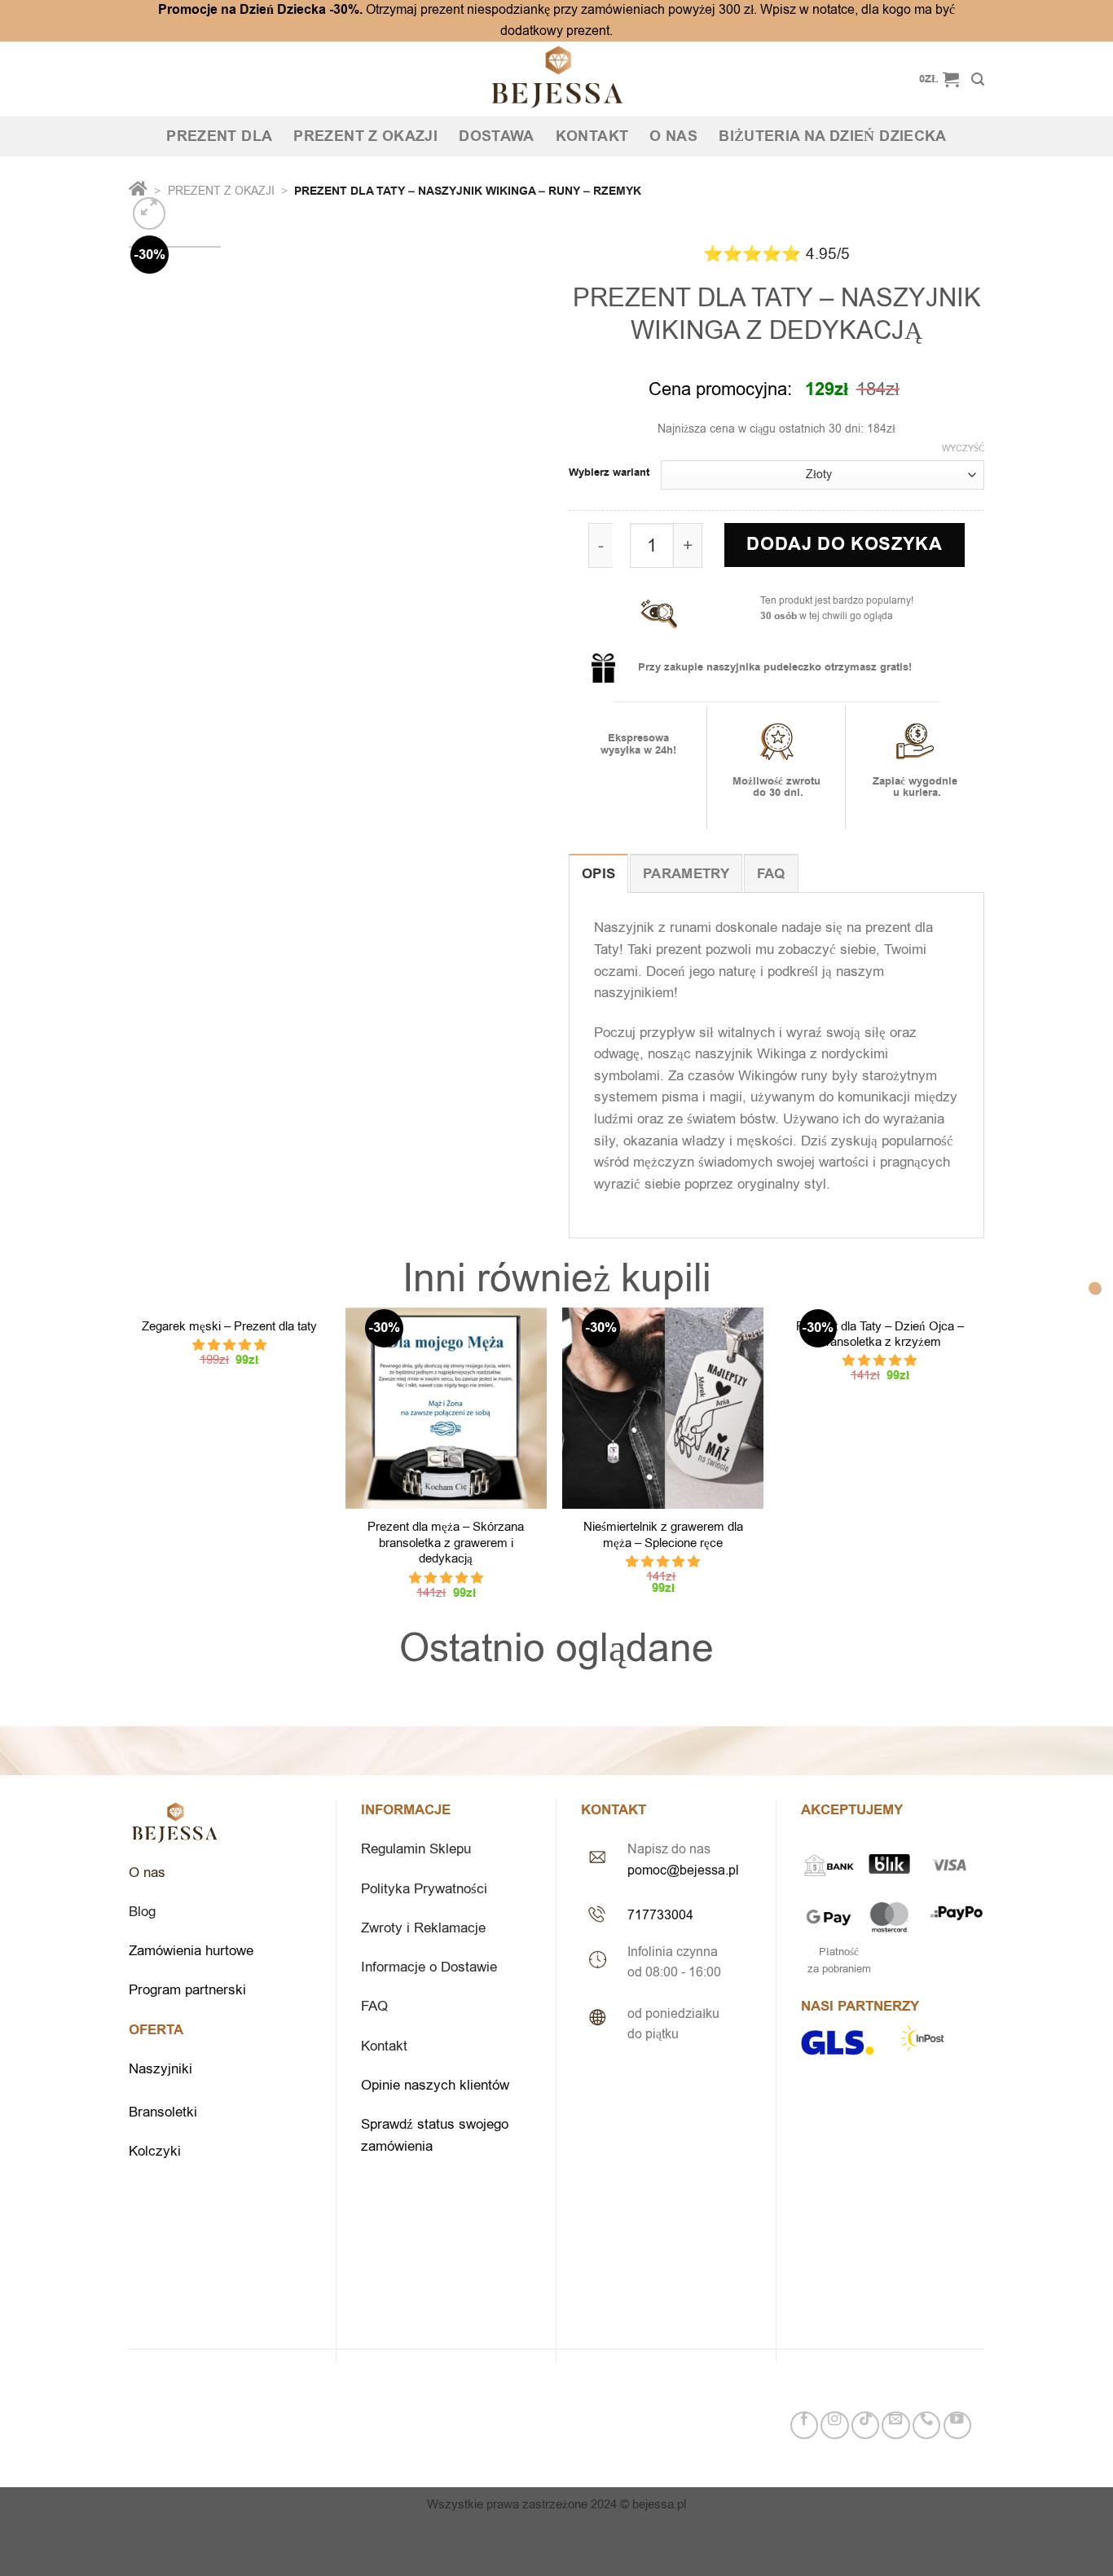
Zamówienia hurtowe (191, 1951)
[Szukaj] (978, 79)
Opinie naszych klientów (437, 2085)
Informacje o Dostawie (429, 1967)
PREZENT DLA (219, 136)
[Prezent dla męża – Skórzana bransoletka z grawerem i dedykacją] (446, 1408)
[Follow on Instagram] (834, 2425)
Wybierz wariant (609, 473)
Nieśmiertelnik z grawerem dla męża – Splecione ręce (663, 1535)
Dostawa (497, 136)
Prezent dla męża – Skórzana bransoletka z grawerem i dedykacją (446, 1543)
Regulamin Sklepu (416, 1849)
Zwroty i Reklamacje (423, 1928)
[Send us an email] (895, 2425)
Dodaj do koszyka (844, 545)
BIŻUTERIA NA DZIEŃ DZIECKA (833, 136)
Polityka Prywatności (424, 1889)
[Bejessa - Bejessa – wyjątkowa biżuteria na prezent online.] (556, 79)
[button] (229, 1345)
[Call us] (926, 2425)
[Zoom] (149, 213)
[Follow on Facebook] (804, 2425)
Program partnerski (187, 1990)
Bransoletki (163, 2112)
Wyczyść (963, 449)
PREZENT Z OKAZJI (365, 136)
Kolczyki (155, 2151)
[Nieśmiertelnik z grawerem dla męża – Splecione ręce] (663, 1408)
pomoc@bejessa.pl (683, 1870)
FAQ (374, 2006)
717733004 (660, 1915)
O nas (673, 136)
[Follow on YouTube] (957, 2425)
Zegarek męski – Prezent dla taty (229, 1327)
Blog (142, 1912)
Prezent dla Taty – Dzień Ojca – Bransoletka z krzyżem (880, 1334)
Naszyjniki (161, 2069)
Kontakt (592, 136)
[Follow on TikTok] (865, 2425)
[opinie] (1095, 1288)
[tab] (598, 874)
